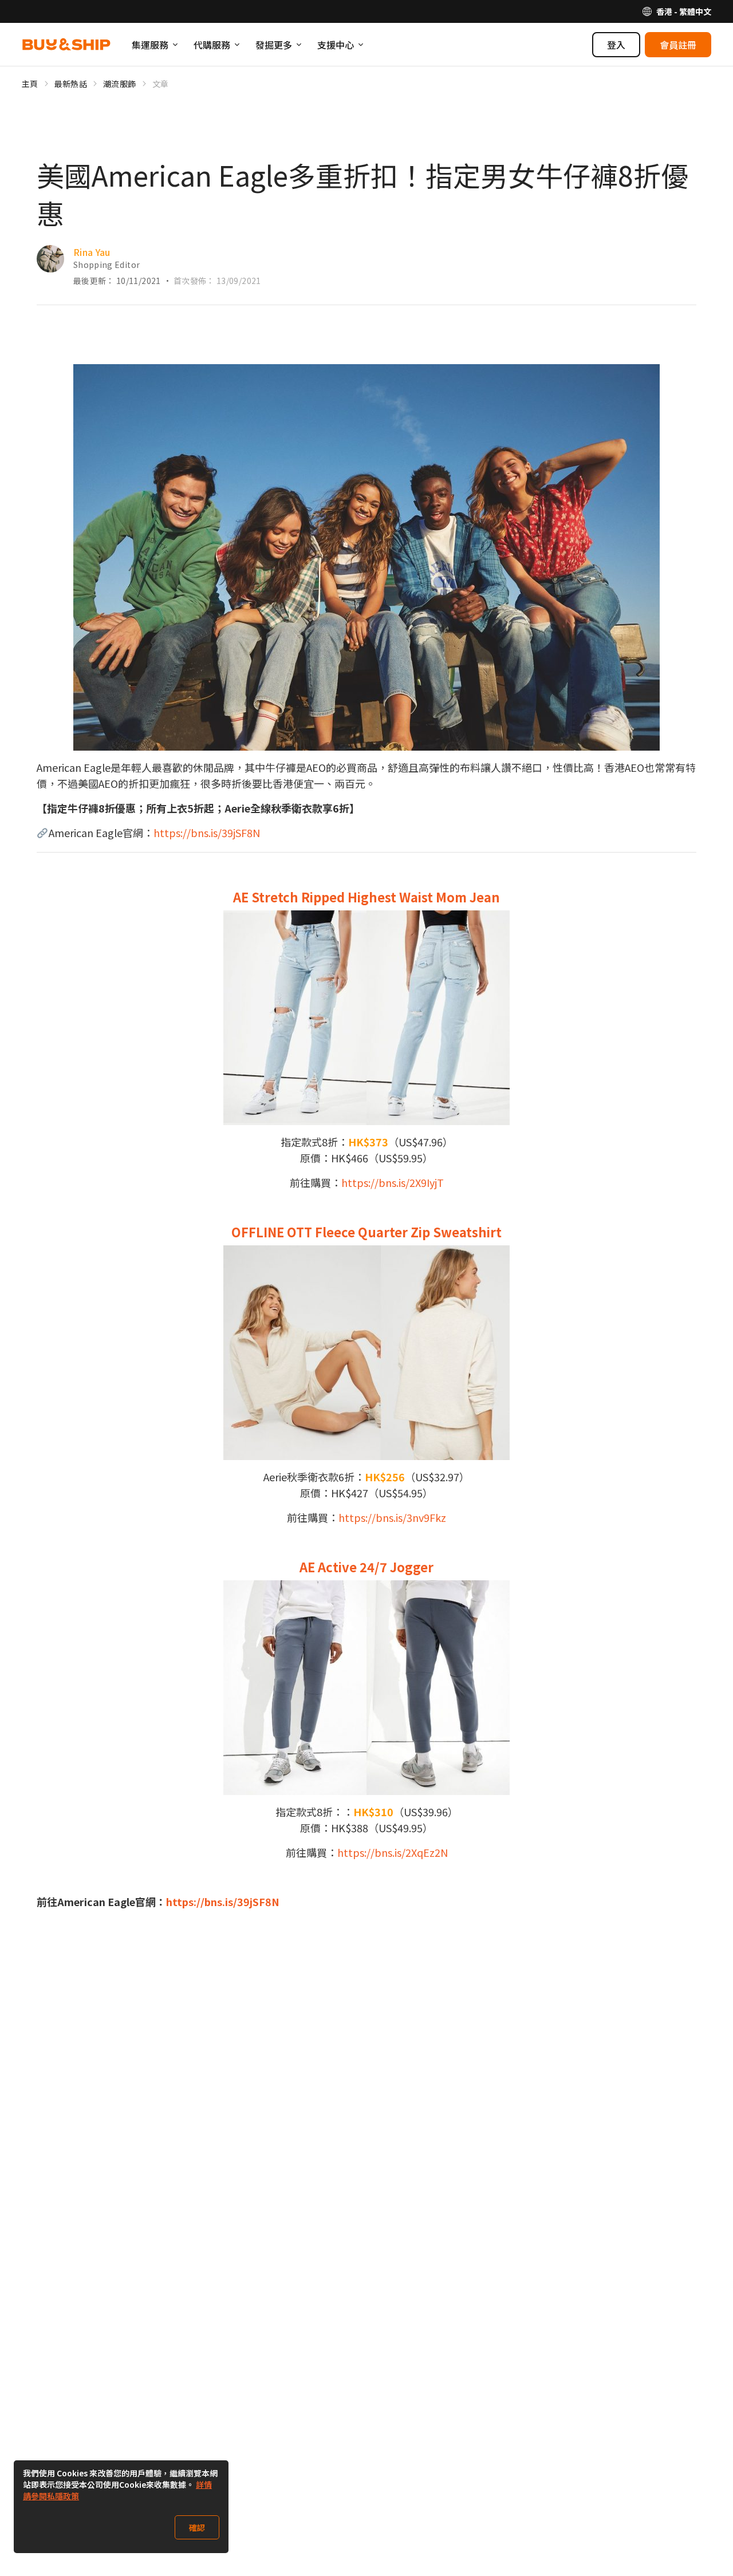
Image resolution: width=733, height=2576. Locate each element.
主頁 (30, 84)
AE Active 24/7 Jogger (366, 1567)
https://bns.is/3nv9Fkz (392, 1517)
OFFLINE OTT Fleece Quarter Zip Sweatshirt (366, 1232)
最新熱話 (71, 84)
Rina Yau (92, 252)
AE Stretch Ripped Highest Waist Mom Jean (366, 897)
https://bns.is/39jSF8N (207, 833)
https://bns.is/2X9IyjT (393, 1182)
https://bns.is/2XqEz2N (393, 1852)
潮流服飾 (119, 84)
